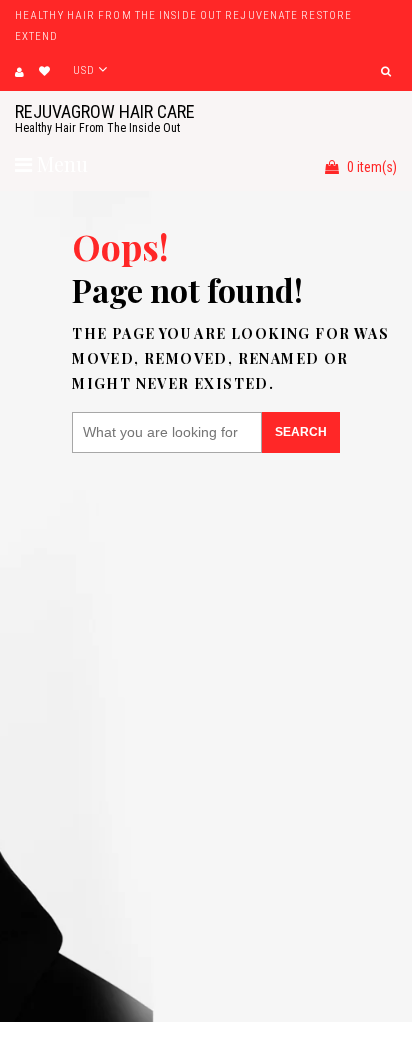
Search (301, 432)
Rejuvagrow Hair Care (105, 117)
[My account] (19, 72)
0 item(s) (370, 167)
